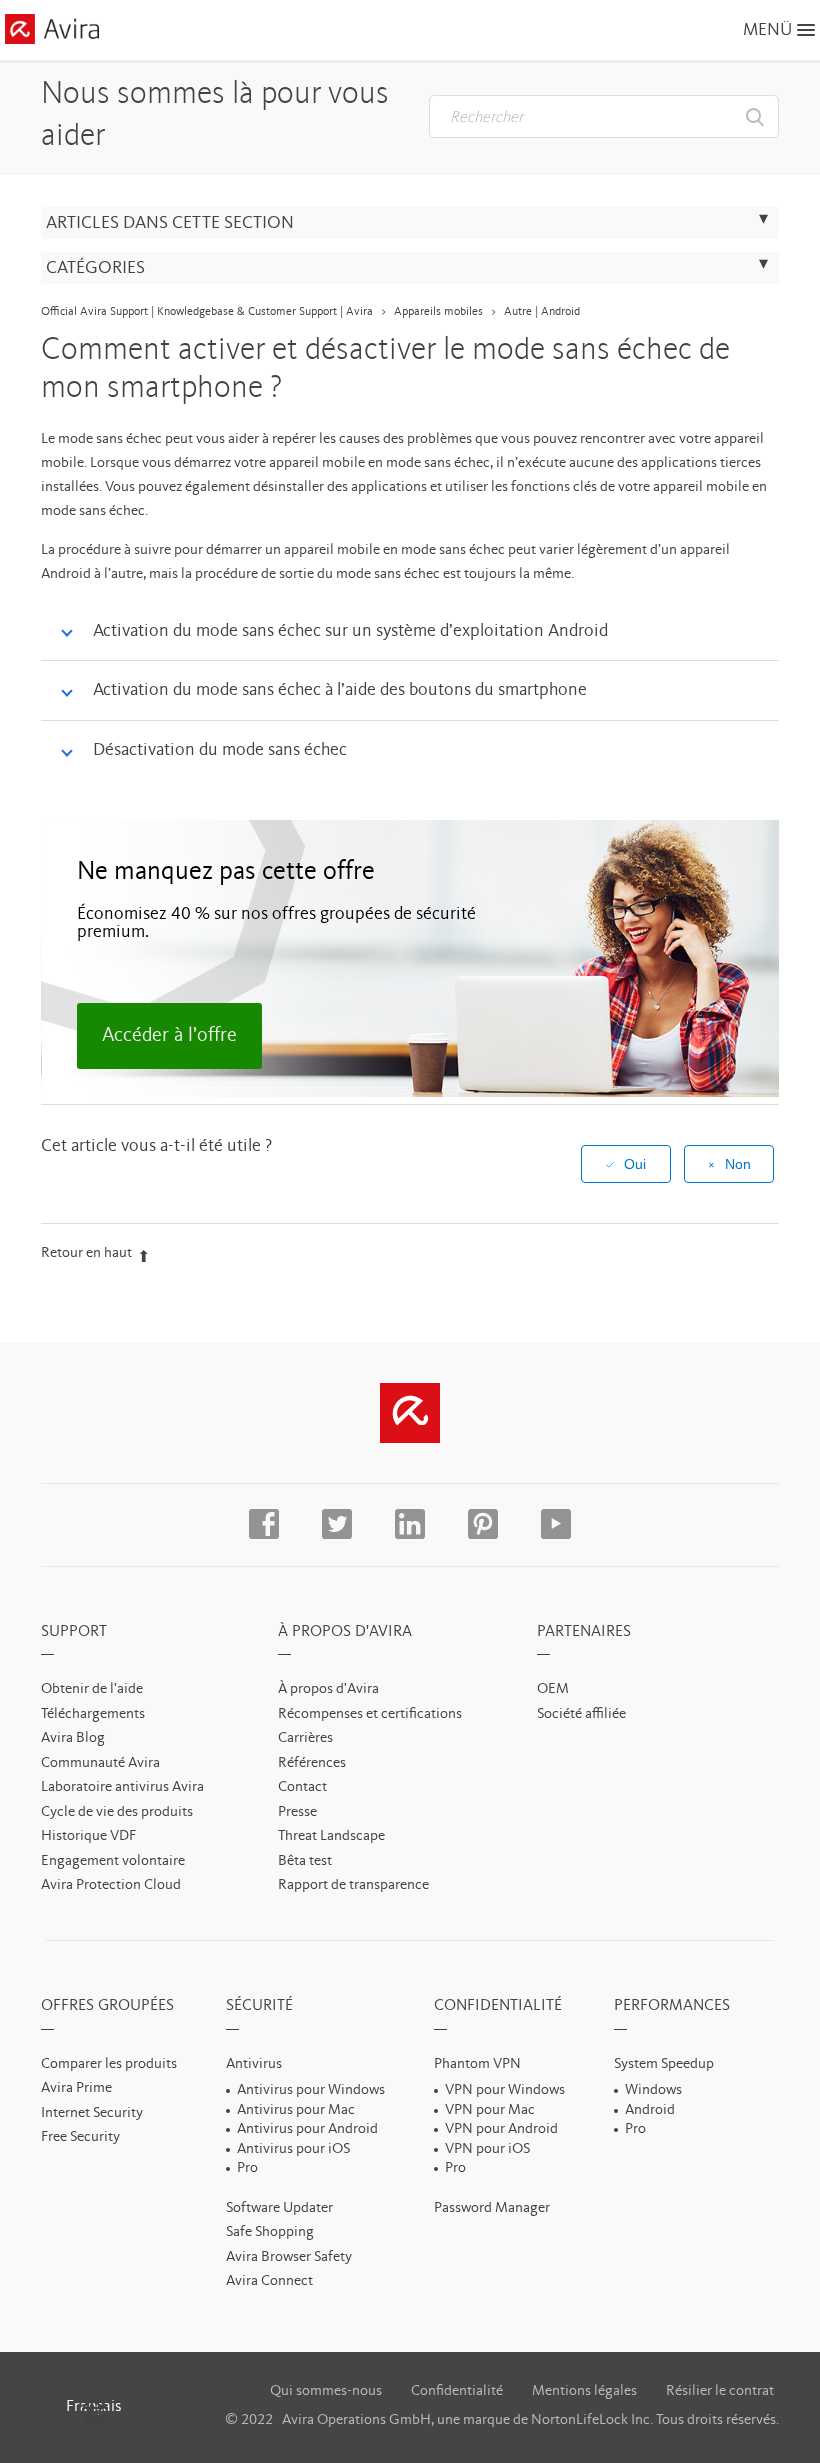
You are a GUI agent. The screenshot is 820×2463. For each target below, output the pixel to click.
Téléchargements (93, 1714)
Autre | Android (542, 312)
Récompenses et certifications (370, 1714)
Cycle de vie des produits (117, 1812)
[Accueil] (52, 32)
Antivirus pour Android (307, 2129)
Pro (247, 2168)
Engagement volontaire (113, 1861)
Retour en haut (86, 1253)
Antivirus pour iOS (293, 2149)
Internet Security (92, 2113)
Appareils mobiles (438, 312)
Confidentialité (457, 2391)
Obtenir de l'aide (92, 1689)
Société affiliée (581, 1714)
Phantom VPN (477, 2064)
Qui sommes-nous (326, 2391)
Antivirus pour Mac (296, 2110)
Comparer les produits (109, 2064)
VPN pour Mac (490, 2110)
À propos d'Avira (328, 1689)
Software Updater (279, 2208)
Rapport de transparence (353, 1885)
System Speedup (664, 2064)
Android (650, 2110)
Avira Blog (73, 1738)
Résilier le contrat (720, 2391)
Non (738, 1164)
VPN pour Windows (505, 2090)
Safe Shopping (270, 2232)
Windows (653, 2090)
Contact (302, 1787)
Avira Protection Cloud (111, 1885)
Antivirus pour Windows (311, 2090)
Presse (297, 1812)
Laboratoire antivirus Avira (122, 1787)
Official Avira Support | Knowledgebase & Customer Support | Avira (207, 312)
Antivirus (254, 2064)
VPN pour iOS (487, 2149)
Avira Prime (76, 2088)
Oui (635, 1164)
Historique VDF (88, 1836)
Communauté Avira (100, 1763)
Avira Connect (269, 2281)
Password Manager (492, 2208)
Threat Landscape (331, 1836)
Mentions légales (584, 2391)
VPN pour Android (501, 2129)
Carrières (305, 1738)
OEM (553, 1689)
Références (312, 1763)
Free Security (80, 2137)
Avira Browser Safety (289, 2257)
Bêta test (305, 1861)
